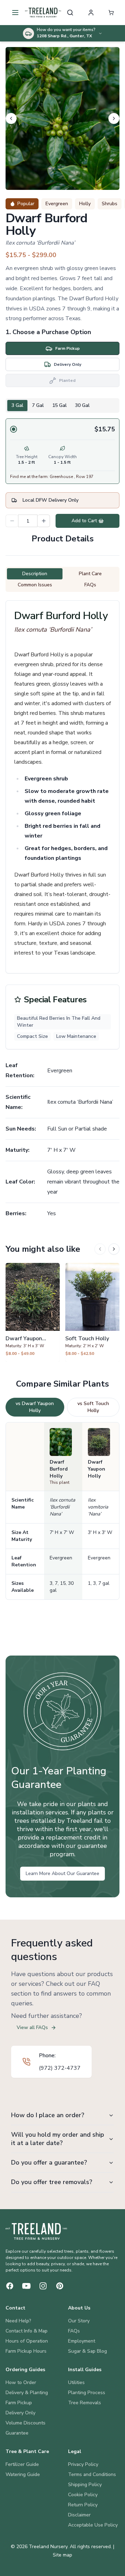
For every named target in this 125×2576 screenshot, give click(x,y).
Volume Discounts (26, 2423)
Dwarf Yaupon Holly (97, 1469)
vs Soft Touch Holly (93, 1407)
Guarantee (17, 2433)
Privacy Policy (83, 2464)
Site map (62, 2555)
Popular (26, 204)
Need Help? (18, 2321)
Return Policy (83, 2505)
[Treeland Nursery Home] (36, 2231)
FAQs (74, 2331)
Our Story (79, 2321)
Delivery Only (20, 2413)
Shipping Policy (85, 2485)
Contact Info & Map (27, 2331)
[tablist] (62, 406)
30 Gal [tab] (82, 405)
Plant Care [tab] (90, 574)
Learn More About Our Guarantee (62, 1873)
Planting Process (87, 2393)
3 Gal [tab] (17, 405)
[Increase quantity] (44, 521)
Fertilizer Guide (22, 2464)
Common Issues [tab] (35, 585)
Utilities (76, 2382)
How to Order (21, 2382)
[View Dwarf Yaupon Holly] (33, 1312)
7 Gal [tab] (38, 405)
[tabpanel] (62, 451)
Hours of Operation (27, 2341)
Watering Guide (23, 2474)
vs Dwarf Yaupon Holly (35, 1407)
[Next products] (114, 1249)
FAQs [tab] (90, 585)
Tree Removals (85, 2403)
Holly (85, 204)
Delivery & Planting (27, 2393)
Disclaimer (79, 2515)
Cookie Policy (83, 2495)
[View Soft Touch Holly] (92, 1312)
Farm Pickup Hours (26, 2351)
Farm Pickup (19, 2403)
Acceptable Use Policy (93, 2525)
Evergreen (57, 204)
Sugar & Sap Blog (87, 2351)
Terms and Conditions (92, 2474)
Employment (82, 2341)
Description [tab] (35, 574)
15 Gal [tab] (59, 405)
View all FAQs (32, 2027)
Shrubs (110, 204)
